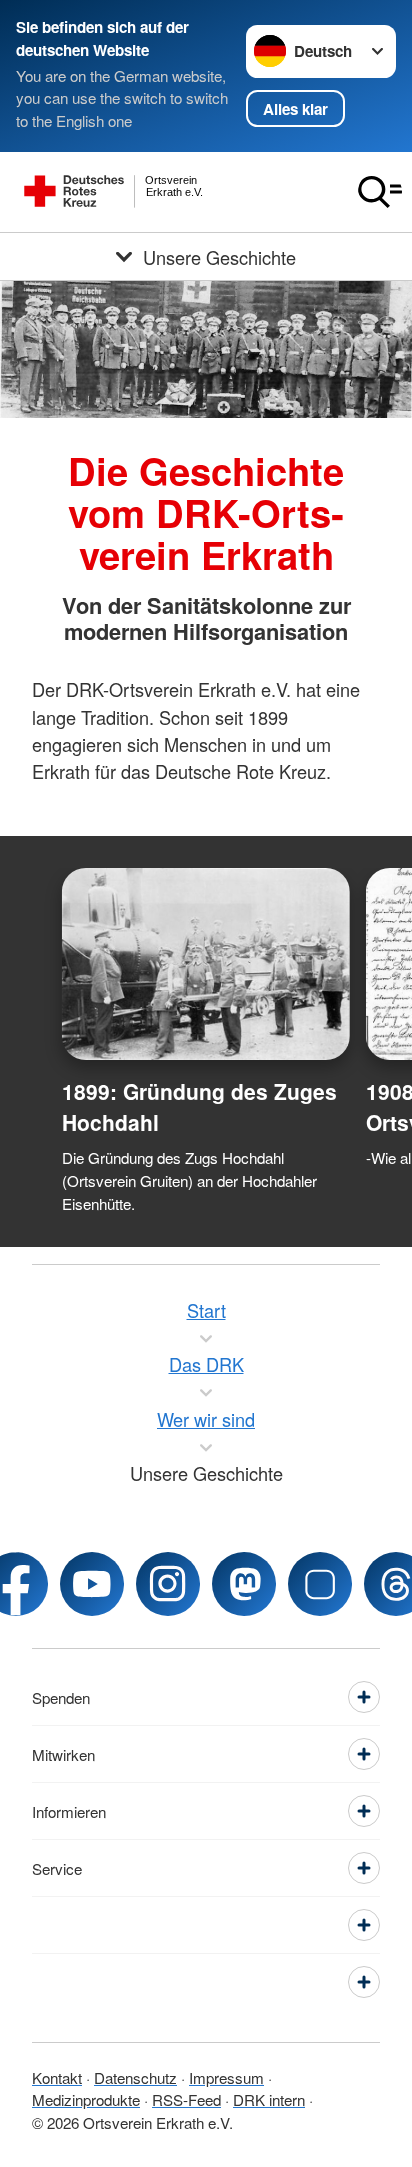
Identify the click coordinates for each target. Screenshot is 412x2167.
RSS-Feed (186, 2099)
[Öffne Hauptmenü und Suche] (380, 192)
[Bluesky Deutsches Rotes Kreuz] (320, 1584)
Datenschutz (135, 2077)
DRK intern (269, 2099)
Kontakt (57, 2077)
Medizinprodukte (86, 2099)
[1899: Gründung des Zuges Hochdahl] (206, 964)
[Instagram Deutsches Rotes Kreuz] (168, 1584)
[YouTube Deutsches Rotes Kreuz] (92, 1584)
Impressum (226, 2077)
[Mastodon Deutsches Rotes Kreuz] (244, 1584)
